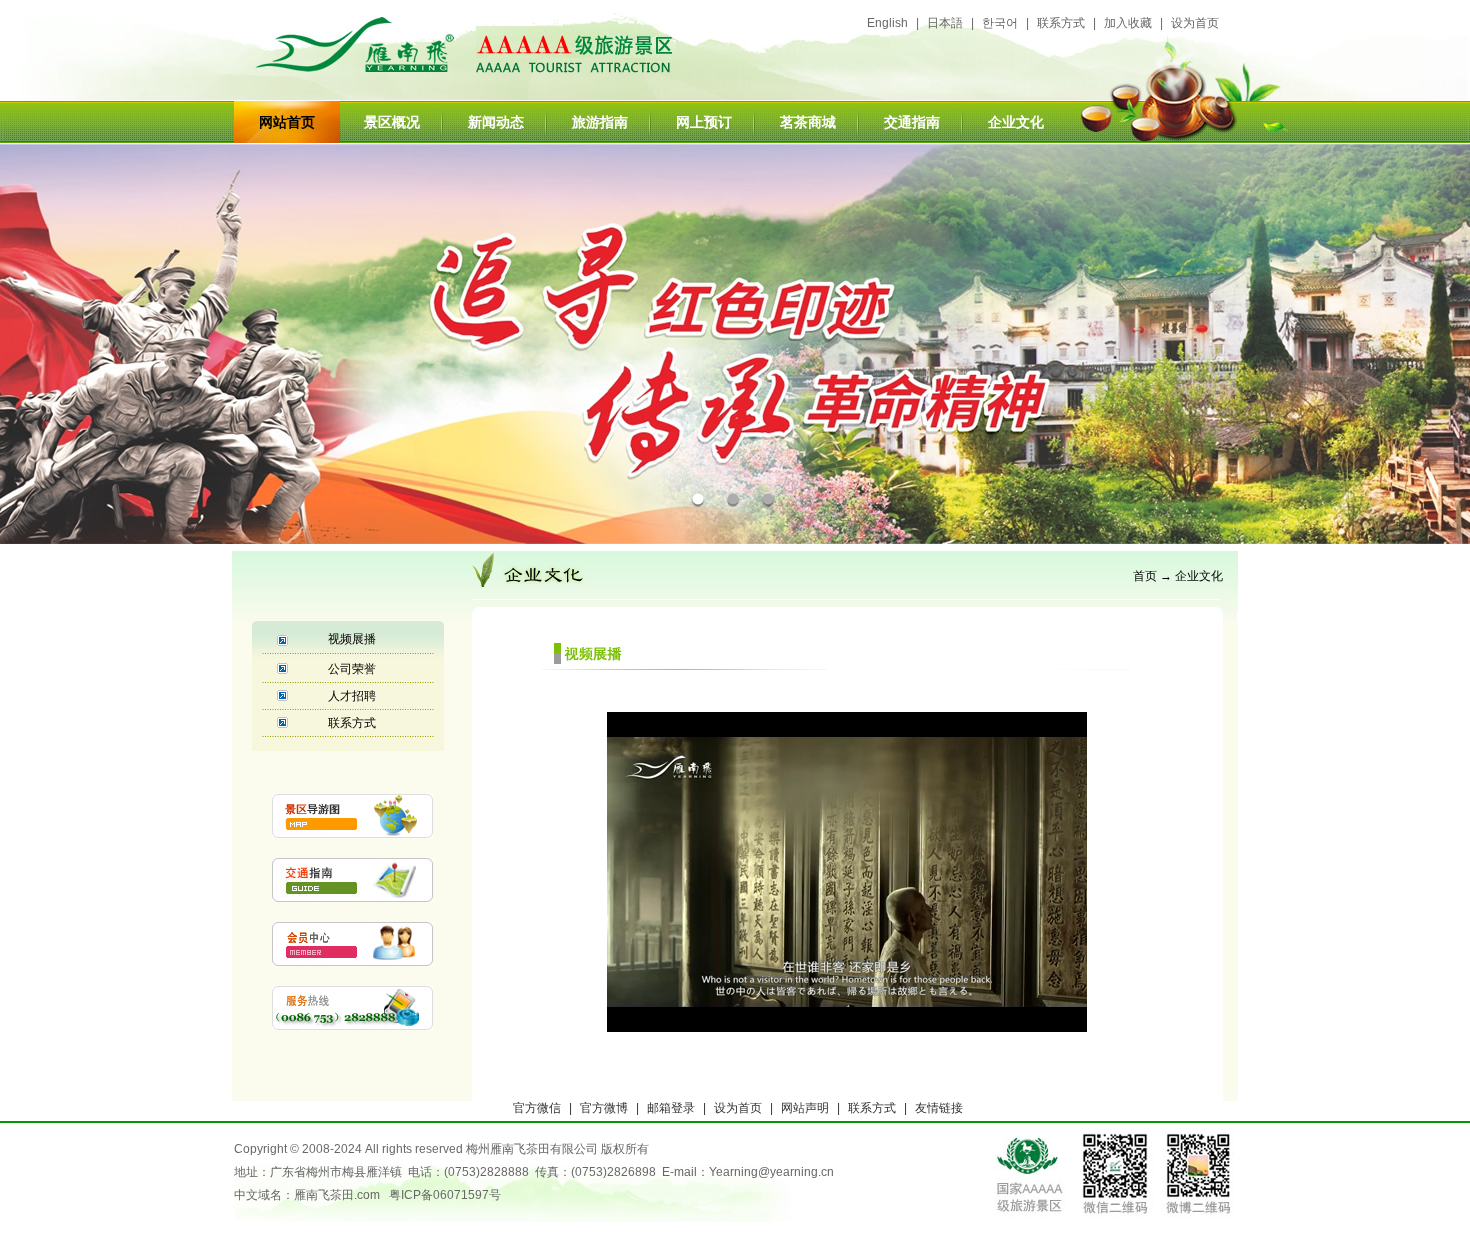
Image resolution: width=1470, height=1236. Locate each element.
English (887, 23)
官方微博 (604, 1108)
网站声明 (805, 1108)
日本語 (945, 23)
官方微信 (537, 1108)
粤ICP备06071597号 (445, 1195)
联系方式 (1061, 23)
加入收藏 (1128, 23)
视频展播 (352, 639)
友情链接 (939, 1108)
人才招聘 (352, 696)
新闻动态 (496, 122)
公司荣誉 (352, 669)
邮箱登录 (671, 1108)
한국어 (1000, 23)
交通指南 (912, 122)
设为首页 (1195, 23)
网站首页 (287, 122)
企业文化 (1199, 576)
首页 (1145, 576)
